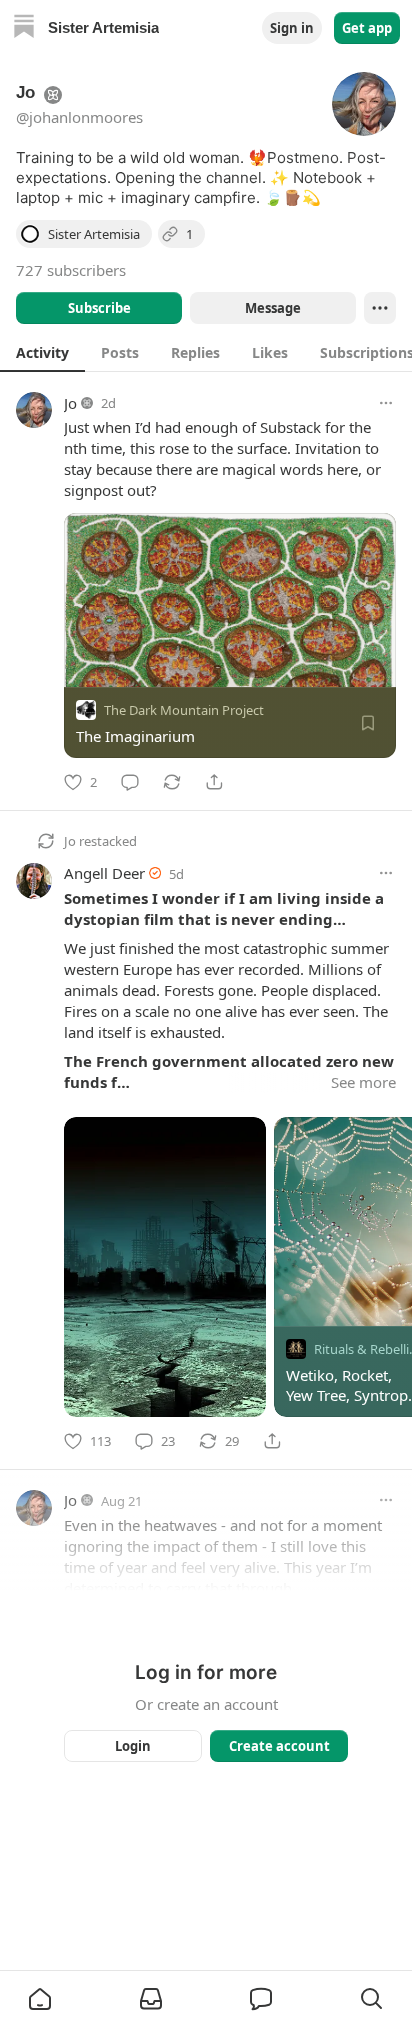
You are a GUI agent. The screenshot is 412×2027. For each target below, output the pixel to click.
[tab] (42, 352)
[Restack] (172, 782)
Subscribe (99, 308)
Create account (279, 1746)
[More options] (386, 403)
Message (273, 308)
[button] (40, 1999)
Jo (70, 403)
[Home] (24, 28)
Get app (367, 28)
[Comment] (130, 782)
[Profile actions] (380, 308)
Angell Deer (104, 873)
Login (133, 1746)
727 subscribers (71, 270)
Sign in (292, 28)
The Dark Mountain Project (184, 710)
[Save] (368, 723)
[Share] (214, 782)
